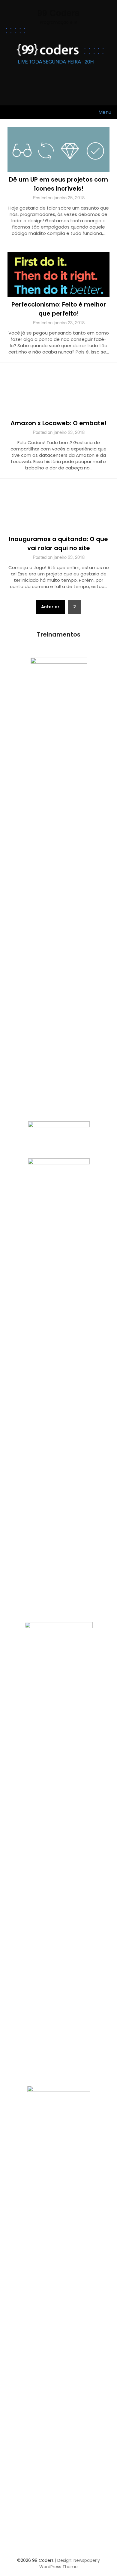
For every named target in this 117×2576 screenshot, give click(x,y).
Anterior (50, 607)
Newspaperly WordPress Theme (70, 2564)
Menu (105, 112)
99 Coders (58, 12)
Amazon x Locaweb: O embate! (58, 423)
